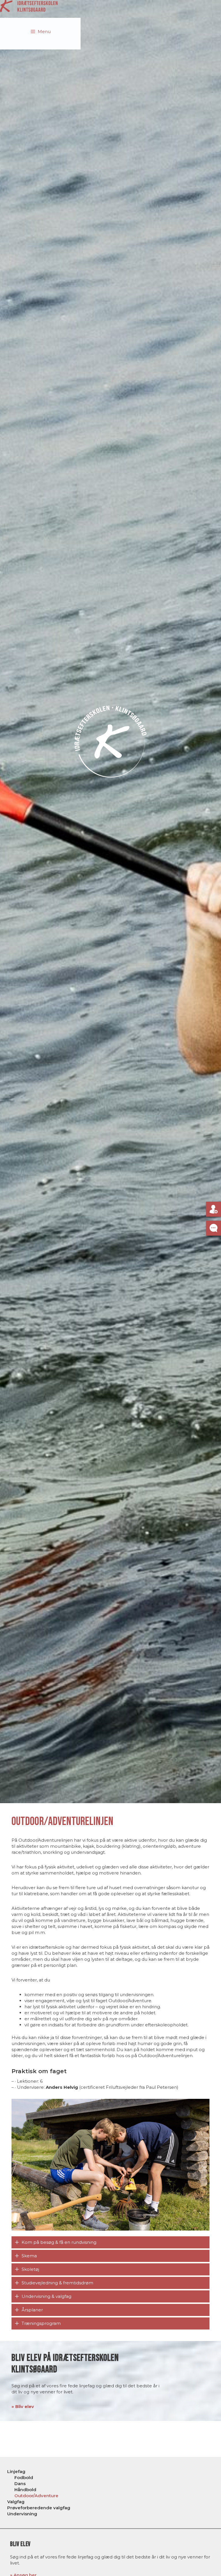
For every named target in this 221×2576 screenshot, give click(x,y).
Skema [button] (29, 2256)
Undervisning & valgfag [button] (46, 2296)
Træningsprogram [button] (41, 2323)
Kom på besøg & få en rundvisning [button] (59, 2242)
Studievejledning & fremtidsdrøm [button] (57, 2283)
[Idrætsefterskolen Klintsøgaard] (29, 6)
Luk (201, 2481)
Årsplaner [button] (32, 2310)
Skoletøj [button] (30, 2269)
